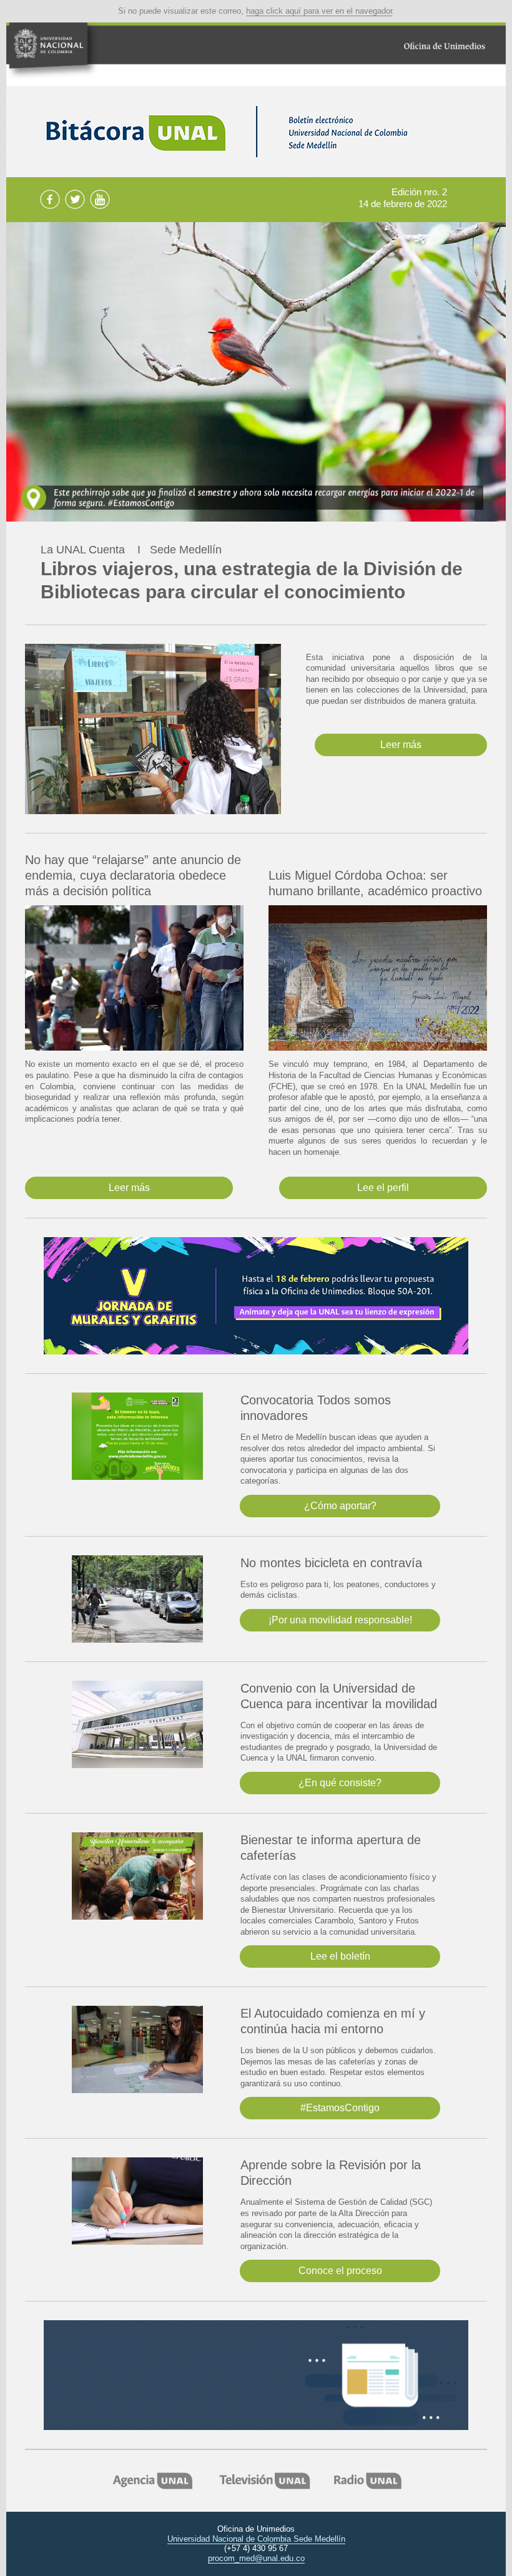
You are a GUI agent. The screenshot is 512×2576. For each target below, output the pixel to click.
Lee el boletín (340, 1956)
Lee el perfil (383, 1188)
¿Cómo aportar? (340, 1506)
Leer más (401, 745)
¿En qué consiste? (340, 1783)
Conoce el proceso (340, 2271)
